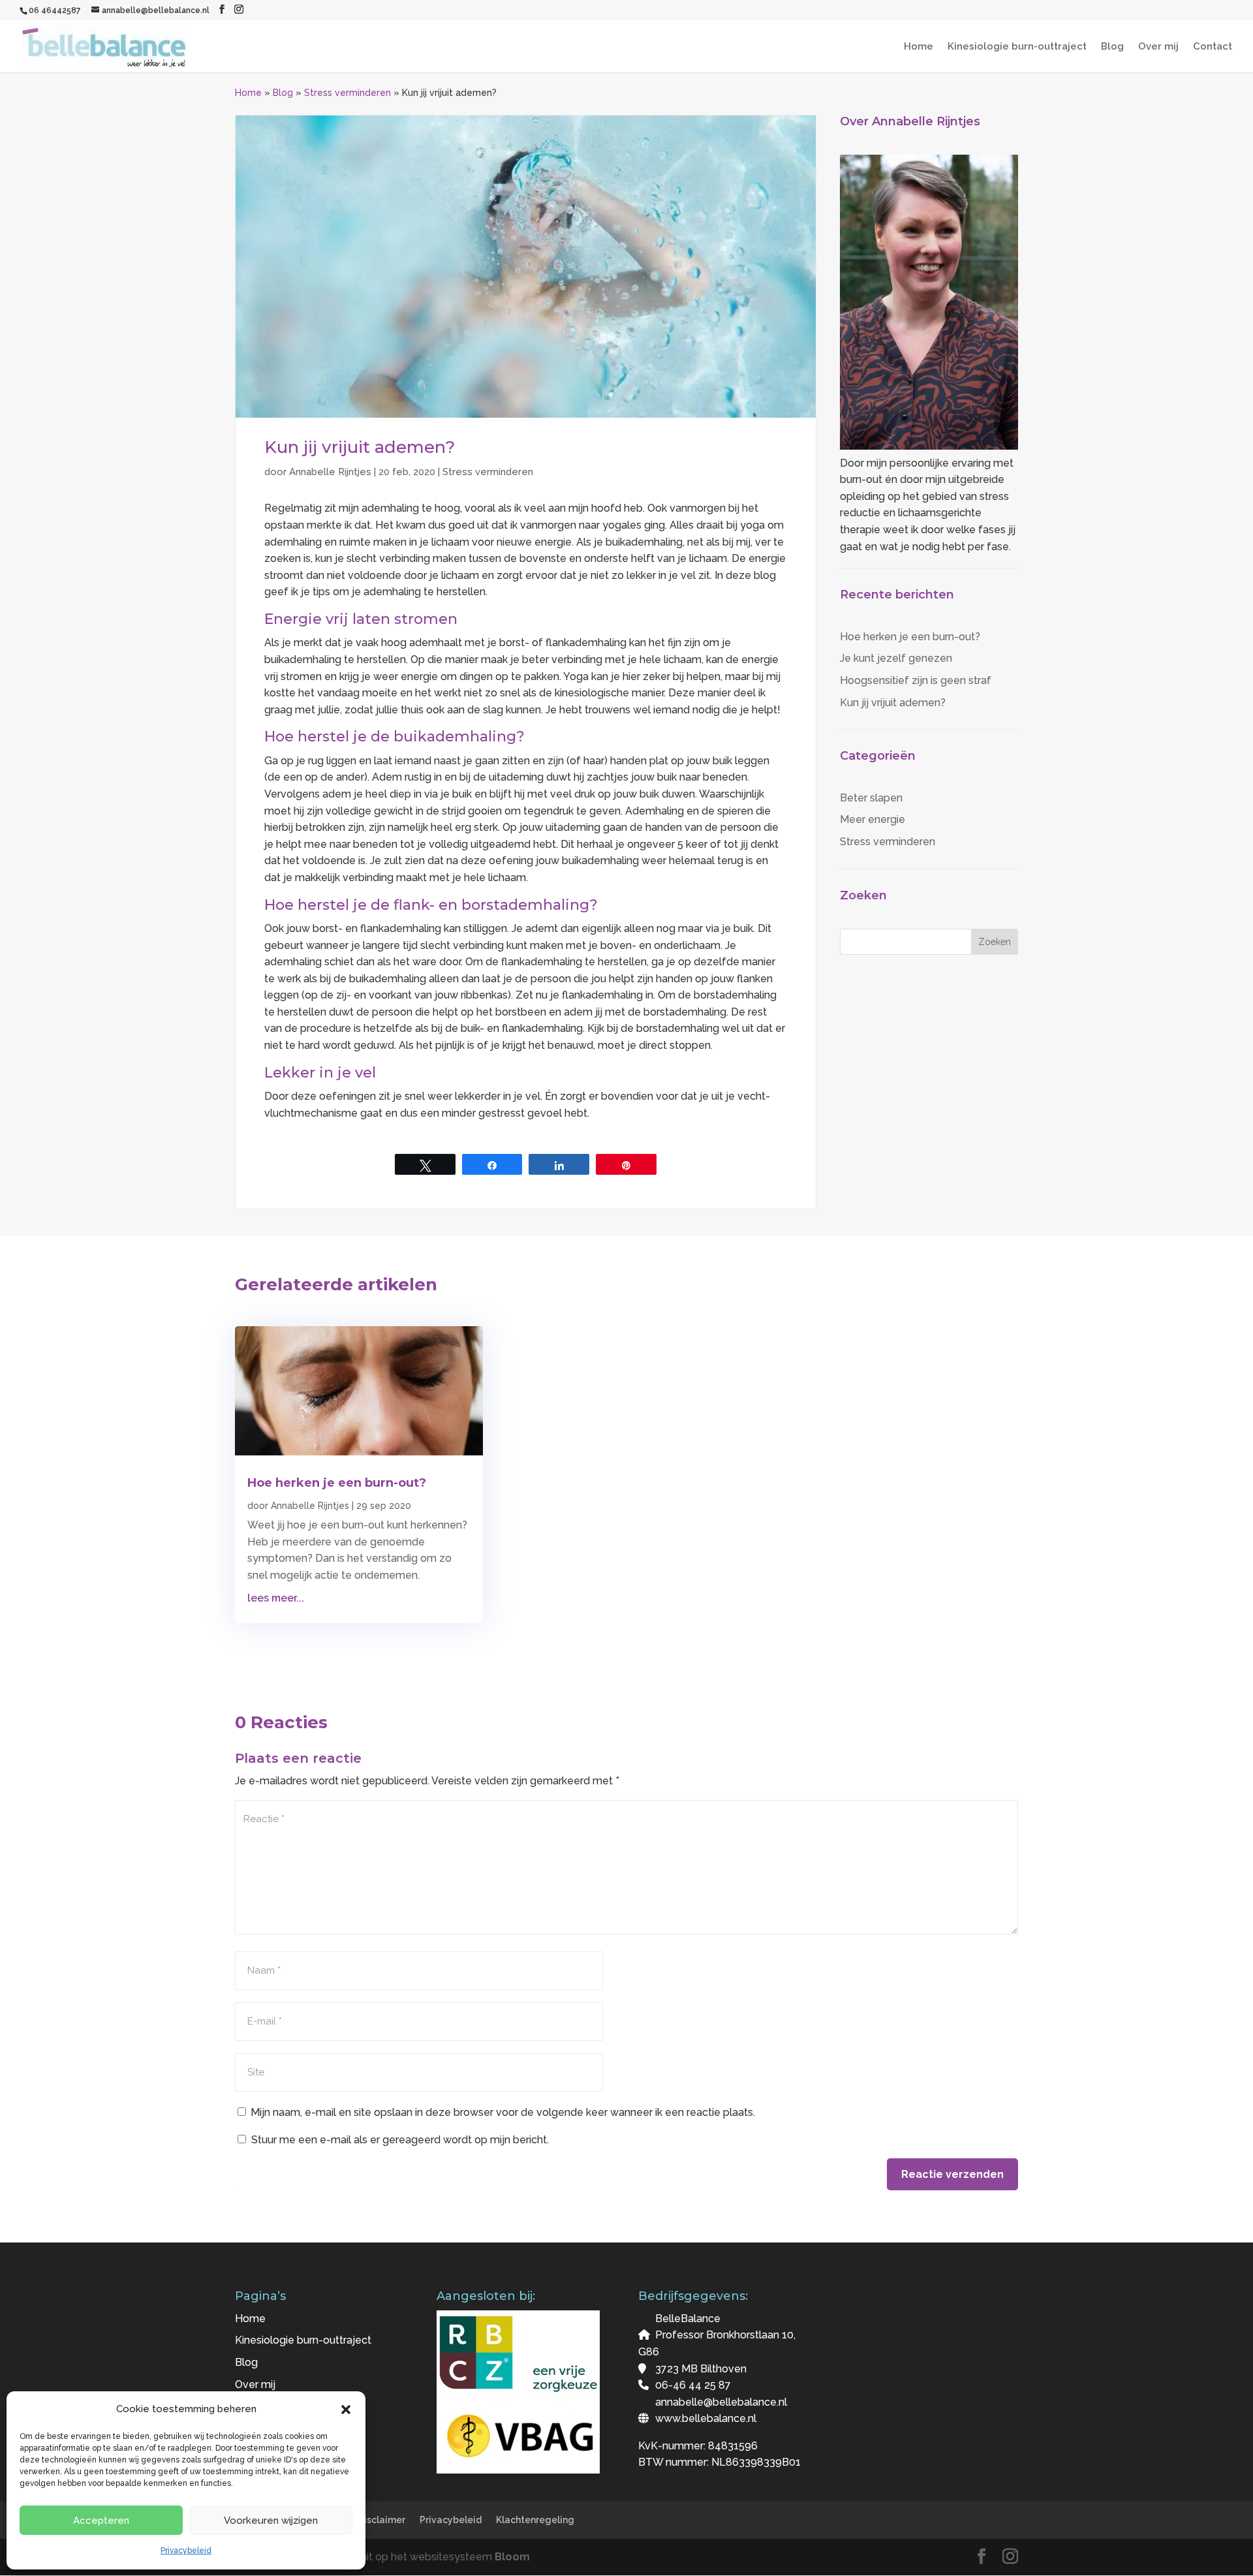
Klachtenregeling (535, 2520)
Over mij (1158, 47)
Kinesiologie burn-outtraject (1017, 47)
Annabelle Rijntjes (330, 472)
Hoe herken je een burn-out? (910, 637)
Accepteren (101, 2521)
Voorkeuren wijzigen (271, 2521)
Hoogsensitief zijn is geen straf (916, 680)
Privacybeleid (186, 2551)
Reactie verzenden (952, 2174)
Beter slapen (871, 798)
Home (919, 47)
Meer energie (873, 819)
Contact (1213, 47)
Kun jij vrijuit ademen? (893, 703)
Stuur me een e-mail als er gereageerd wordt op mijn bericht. (400, 2140)
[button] (346, 2410)
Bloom (512, 2557)
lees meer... (276, 1598)
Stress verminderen (348, 93)
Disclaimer (381, 2520)
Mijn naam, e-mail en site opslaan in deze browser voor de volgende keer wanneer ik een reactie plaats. (503, 2112)
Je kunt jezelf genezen (896, 658)
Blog (1112, 47)
